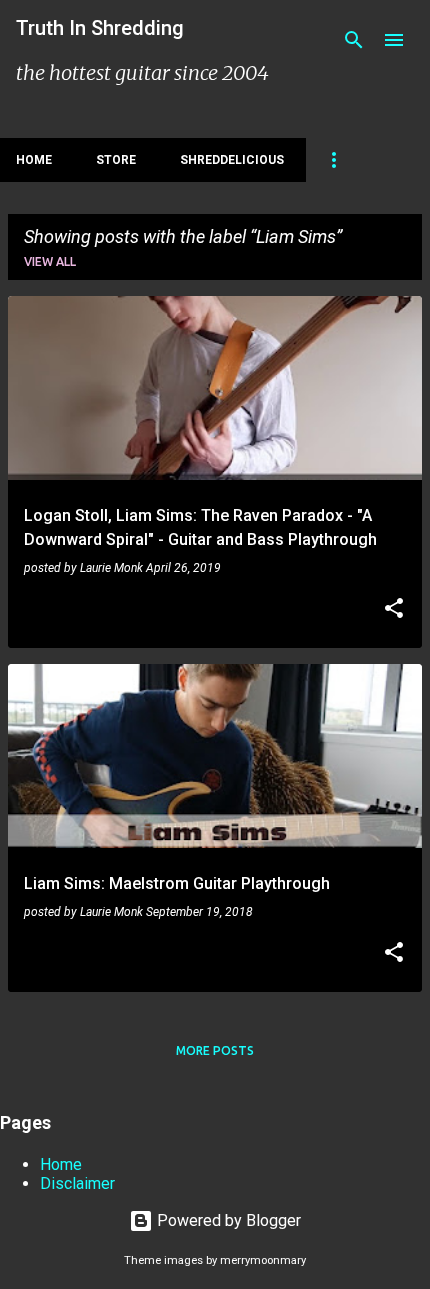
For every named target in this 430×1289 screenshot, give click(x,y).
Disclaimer (77, 1183)
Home (34, 160)
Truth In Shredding (100, 28)
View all (50, 261)
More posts (215, 1050)
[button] (394, 610)
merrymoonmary (263, 1260)
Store (116, 160)
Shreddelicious (232, 160)
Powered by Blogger (227, 1220)
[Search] (354, 40)
